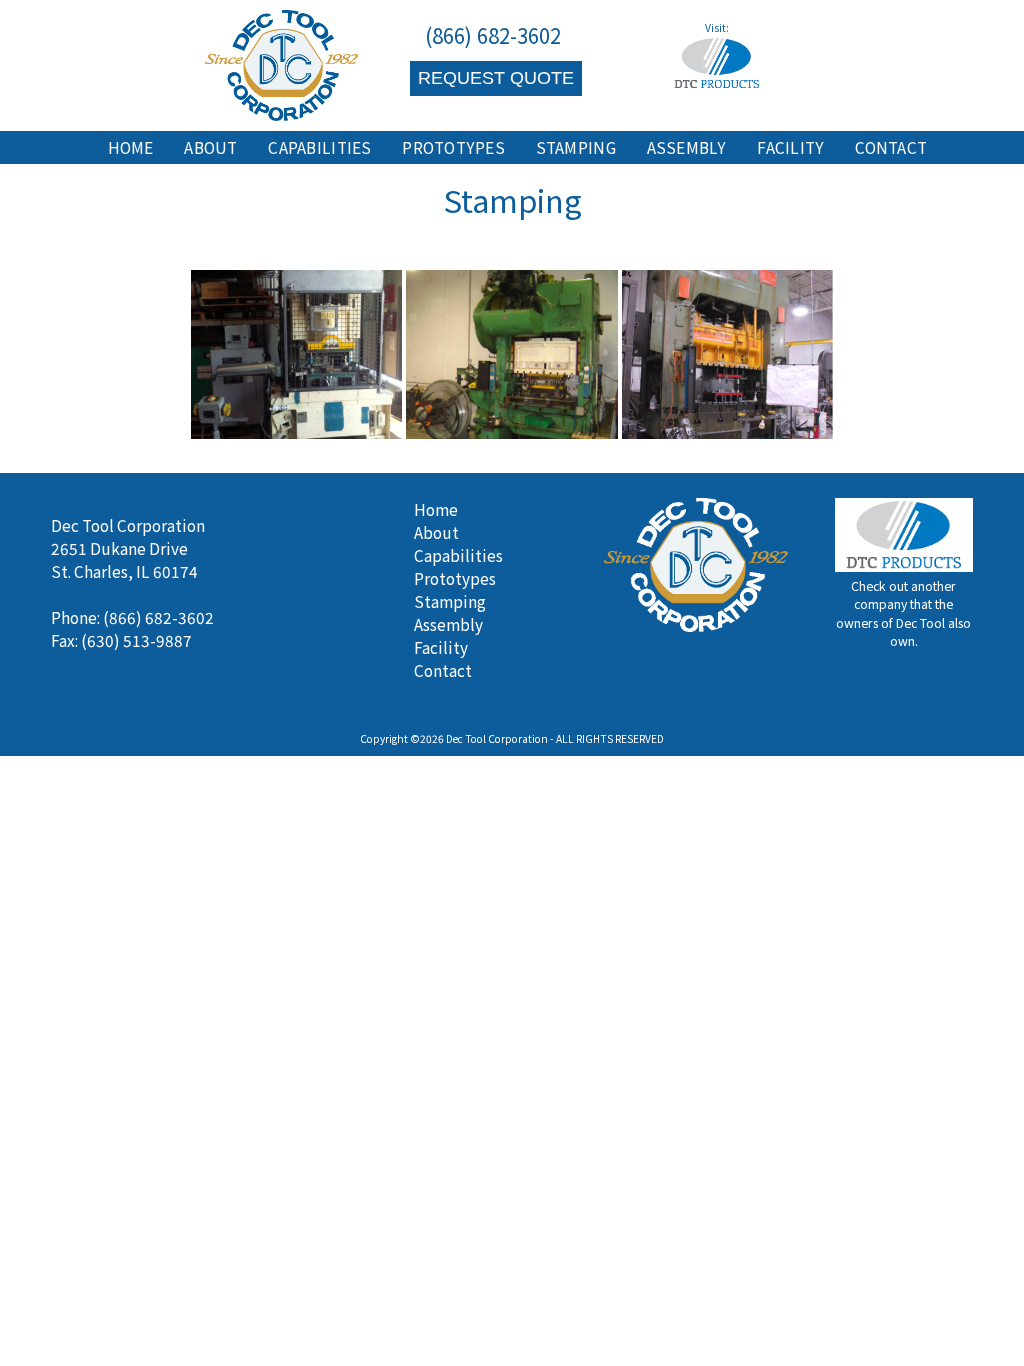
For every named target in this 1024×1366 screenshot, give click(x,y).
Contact (891, 147)
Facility (790, 147)
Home (131, 147)
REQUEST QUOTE (496, 77)
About (210, 147)
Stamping (576, 147)
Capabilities (319, 147)
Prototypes (453, 147)
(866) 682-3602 (493, 35)
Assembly (687, 147)
